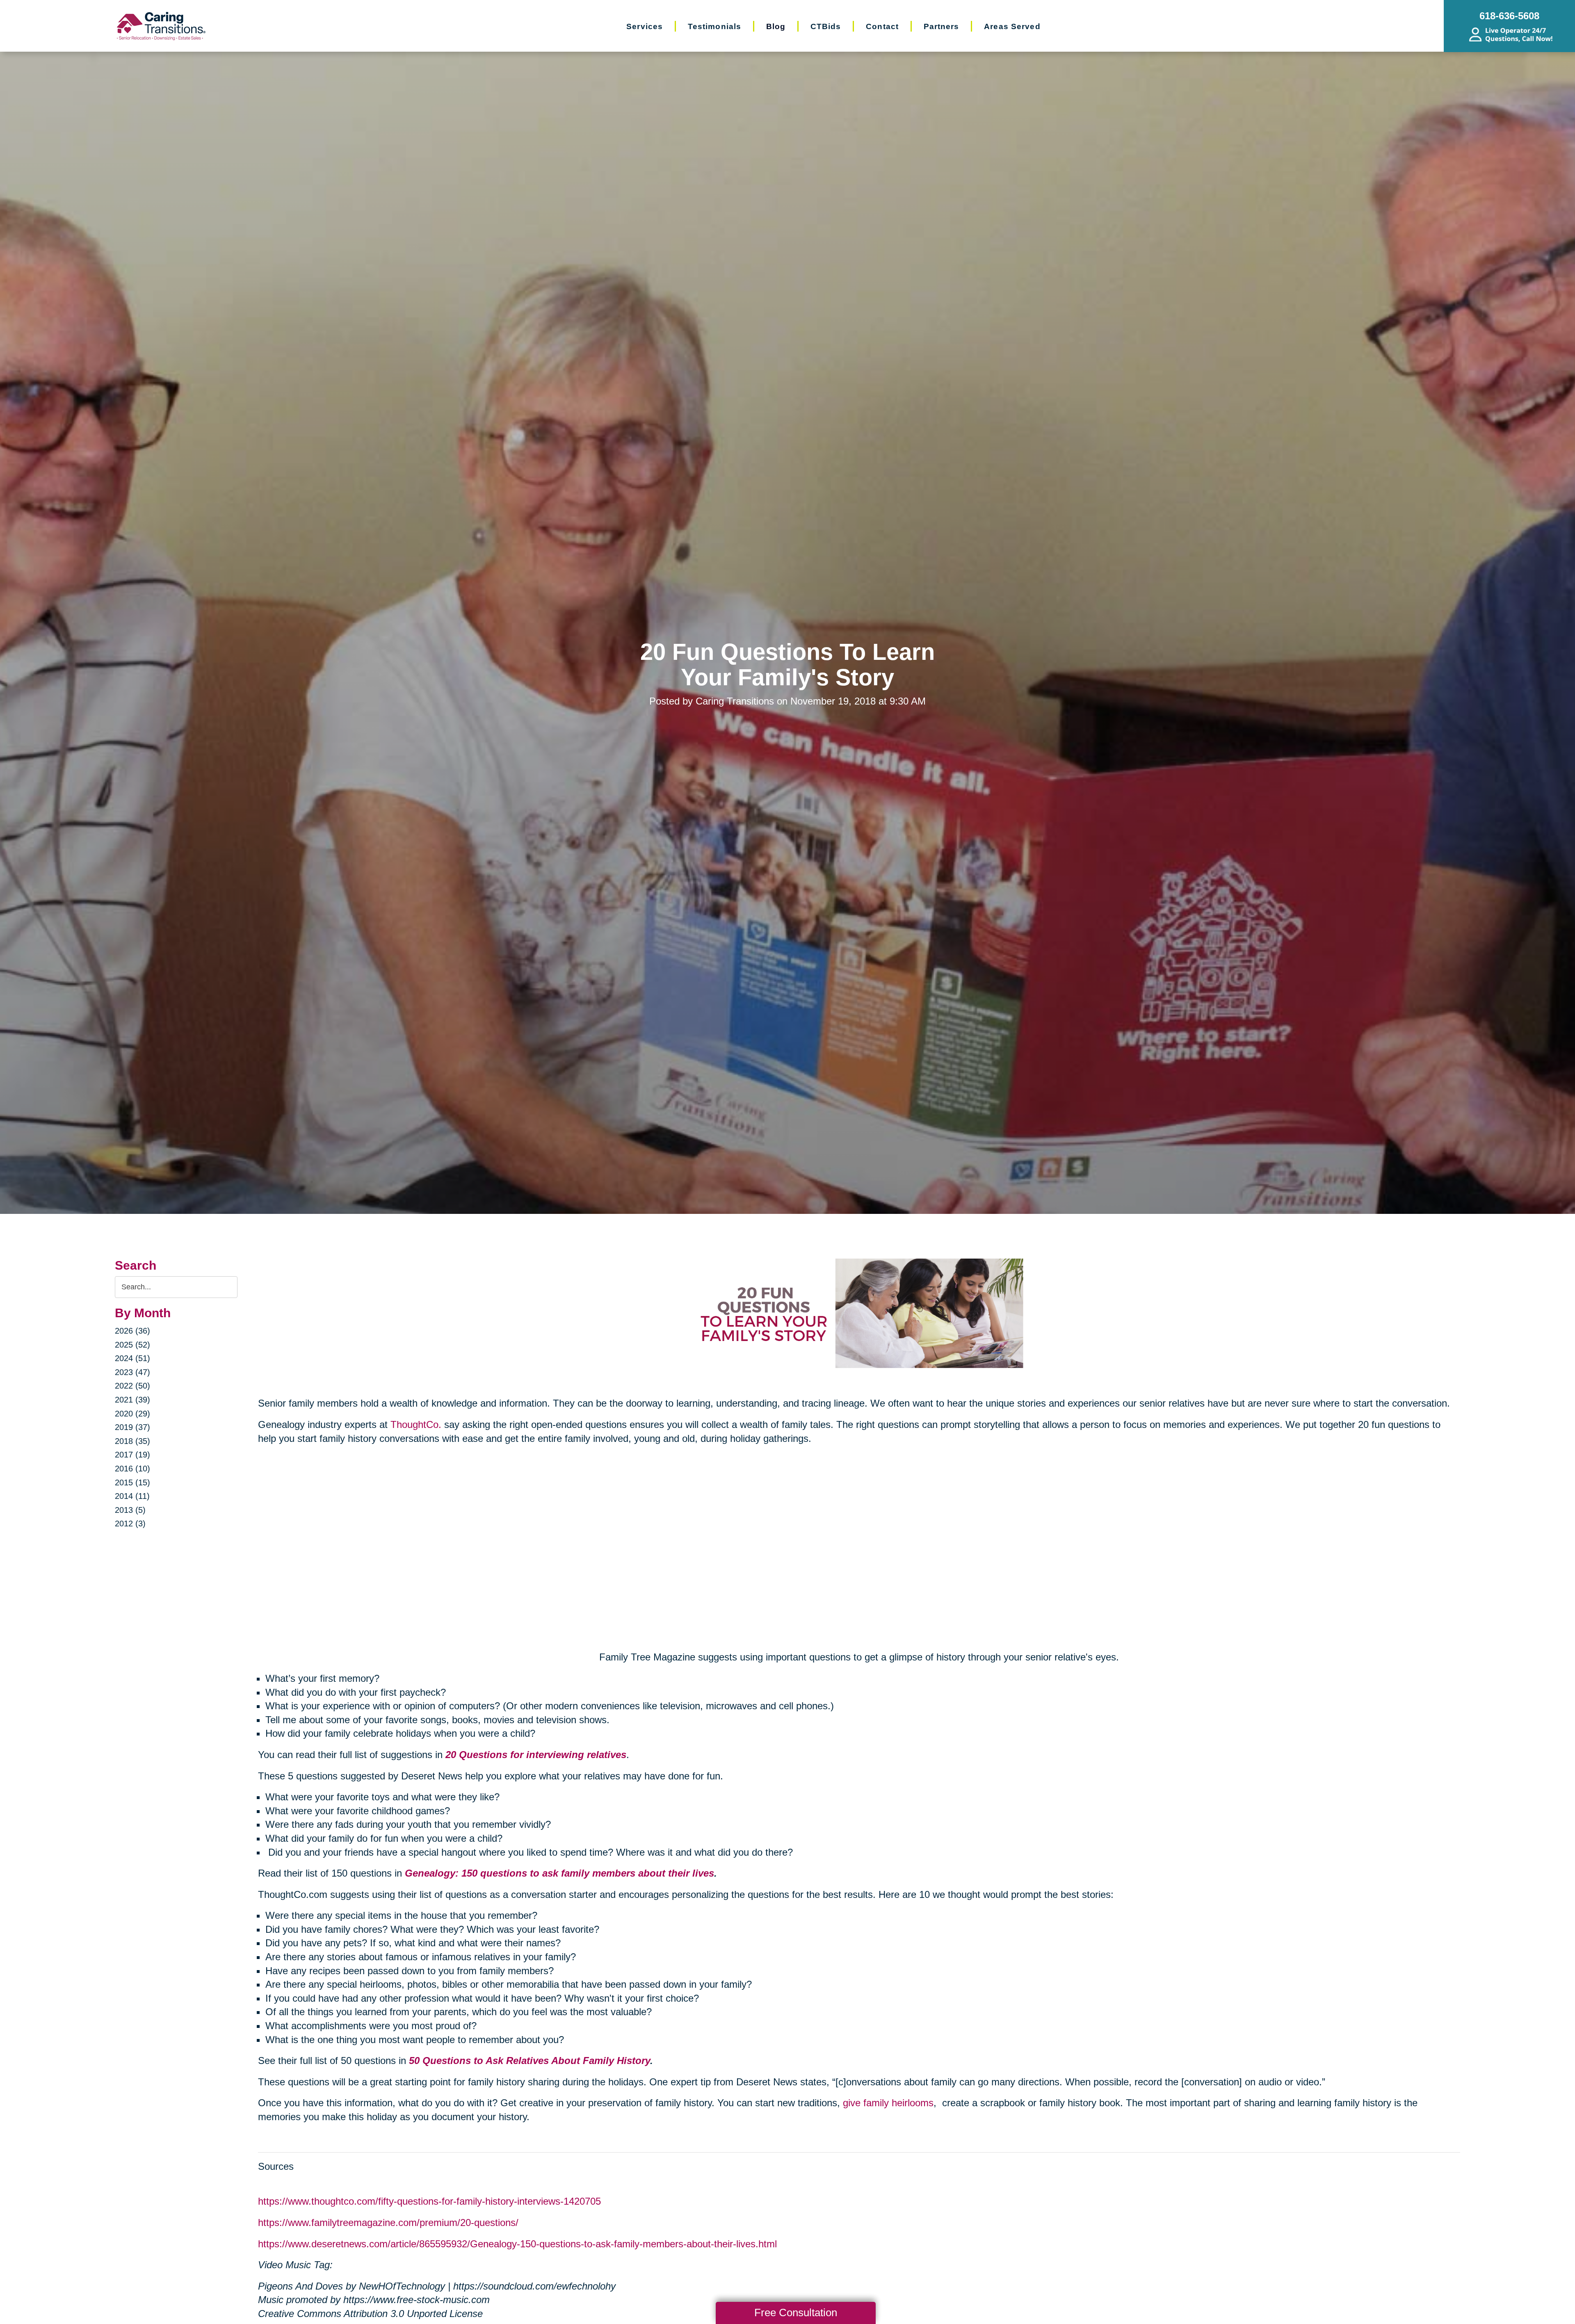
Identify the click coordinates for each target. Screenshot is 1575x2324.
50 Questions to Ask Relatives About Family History (530, 2061)
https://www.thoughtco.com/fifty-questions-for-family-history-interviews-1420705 (429, 2201)
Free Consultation (796, 2313)
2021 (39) (132, 1400)
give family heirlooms (888, 2103)
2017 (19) (132, 1455)
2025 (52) (132, 1345)
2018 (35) (132, 1441)
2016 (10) (132, 1469)
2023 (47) (132, 1372)
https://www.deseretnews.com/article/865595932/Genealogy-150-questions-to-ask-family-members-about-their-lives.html (517, 2244)
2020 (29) (132, 1414)
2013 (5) (130, 1510)
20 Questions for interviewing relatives (536, 1755)
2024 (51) (132, 1358)
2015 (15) (132, 1482)
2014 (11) (132, 1496)
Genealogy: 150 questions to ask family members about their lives (559, 1873)
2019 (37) (132, 1427)
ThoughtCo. (416, 1424)
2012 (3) (130, 1523)
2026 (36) (132, 1331)
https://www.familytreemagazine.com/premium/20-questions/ (388, 2223)
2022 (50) (132, 1386)
